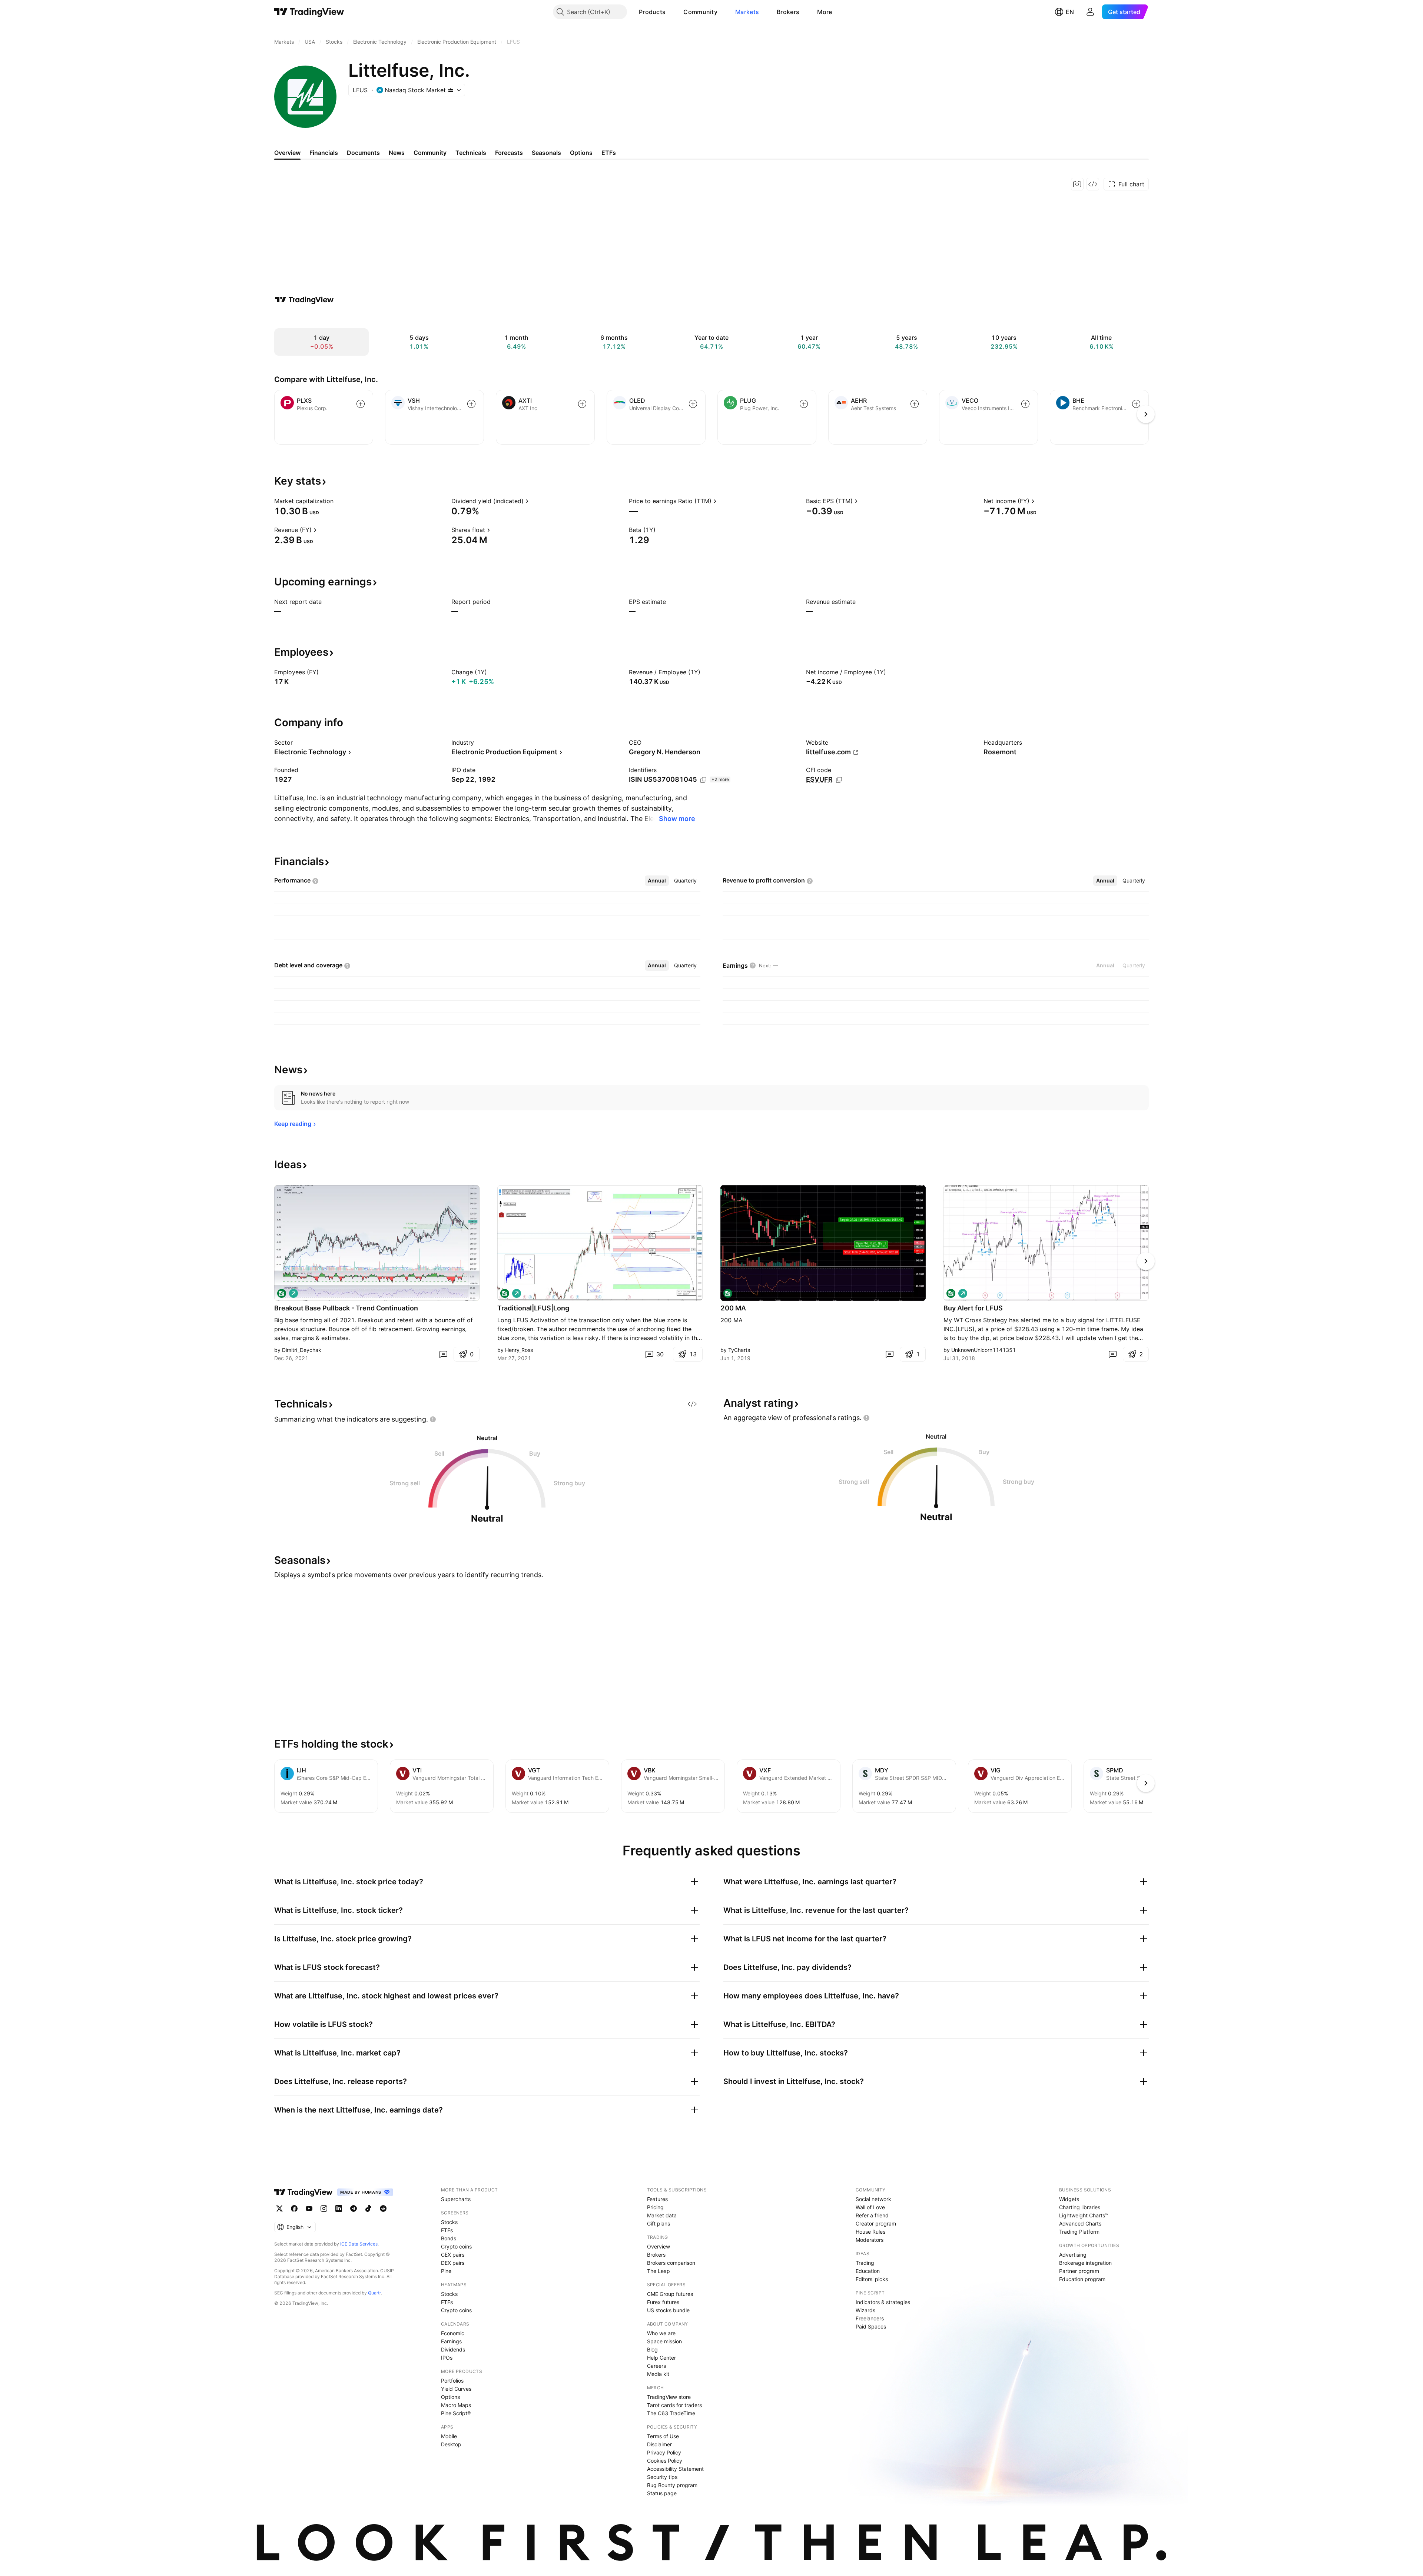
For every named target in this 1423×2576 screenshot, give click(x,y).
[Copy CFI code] (839, 780)
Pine (446, 2271)
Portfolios (452, 2381)
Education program (1082, 2279)
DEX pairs (453, 2263)
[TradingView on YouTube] (309, 2208)
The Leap (659, 2271)
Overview (659, 2246)
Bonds (449, 2238)
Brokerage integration (1085, 2263)
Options (450, 2397)
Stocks (449, 2222)
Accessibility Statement (675, 2469)
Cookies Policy (665, 2461)
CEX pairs (453, 2255)
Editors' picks (872, 2279)
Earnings (451, 2341)
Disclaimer (659, 2444)
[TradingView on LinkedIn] (339, 2208)
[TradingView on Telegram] (354, 2208)
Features (657, 2199)
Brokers (788, 12)
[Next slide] (1146, 1261)
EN (1070, 12)
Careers (656, 2366)
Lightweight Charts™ (1084, 2215)
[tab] (657, 881)
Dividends (453, 2349)
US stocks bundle (668, 2310)
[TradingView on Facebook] (294, 2208)
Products (652, 12)
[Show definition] (338, 501)
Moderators (870, 2240)
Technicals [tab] (471, 153)
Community (700, 12)
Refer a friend (872, 2215)
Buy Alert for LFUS (973, 1308)
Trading (865, 2263)
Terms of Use (663, 2436)
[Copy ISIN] (703, 780)
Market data (662, 2215)
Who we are (661, 2333)
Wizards (865, 2310)
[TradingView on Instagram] (324, 2208)
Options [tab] (581, 153)
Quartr (374, 2293)
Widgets (1069, 2199)
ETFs (447, 2230)
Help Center (661, 2358)
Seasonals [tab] (546, 153)
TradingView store (669, 2397)
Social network (873, 2199)
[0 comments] (443, 1354)
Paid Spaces (871, 2326)
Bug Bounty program (672, 2485)
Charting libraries (1080, 2207)
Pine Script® (456, 2413)
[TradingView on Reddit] (383, 2208)
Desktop (451, 2444)
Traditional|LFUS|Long (533, 1308)
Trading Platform (1079, 2232)
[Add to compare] (361, 404)
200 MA (733, 1308)
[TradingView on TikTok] (368, 2208)
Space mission (664, 2341)
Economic (453, 2333)
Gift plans (659, 2223)
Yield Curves (456, 2389)
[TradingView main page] (309, 12)
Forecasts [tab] (509, 153)
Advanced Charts (1080, 2223)
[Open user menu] (1090, 12)
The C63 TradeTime (671, 2413)
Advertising (1073, 2255)
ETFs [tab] (609, 153)
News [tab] (397, 153)
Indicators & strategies (883, 2302)
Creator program (876, 2223)
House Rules (870, 2232)
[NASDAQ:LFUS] (282, 1293)
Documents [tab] (363, 153)
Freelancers (870, 2318)
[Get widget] (1093, 184)
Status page (662, 2493)
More (825, 12)
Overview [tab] (287, 153)
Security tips (662, 2477)
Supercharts (456, 2199)
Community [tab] (430, 153)
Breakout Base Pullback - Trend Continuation (346, 1308)
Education (868, 2271)
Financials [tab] (324, 153)
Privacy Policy (664, 2452)
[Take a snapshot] (1077, 184)
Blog (652, 2349)
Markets (747, 12)
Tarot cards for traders (674, 2405)
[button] (671, 12)
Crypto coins (456, 2246)
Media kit (658, 2374)
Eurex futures (663, 2302)
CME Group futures (670, 2294)
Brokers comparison (671, 2263)
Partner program (1079, 2271)
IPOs (447, 2358)
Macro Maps (456, 2405)
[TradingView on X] (279, 2208)
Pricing (655, 2207)
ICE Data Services (359, 2244)
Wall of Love (870, 2207)
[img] (451, 90)
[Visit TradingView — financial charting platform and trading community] (304, 300)
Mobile (449, 2436)
